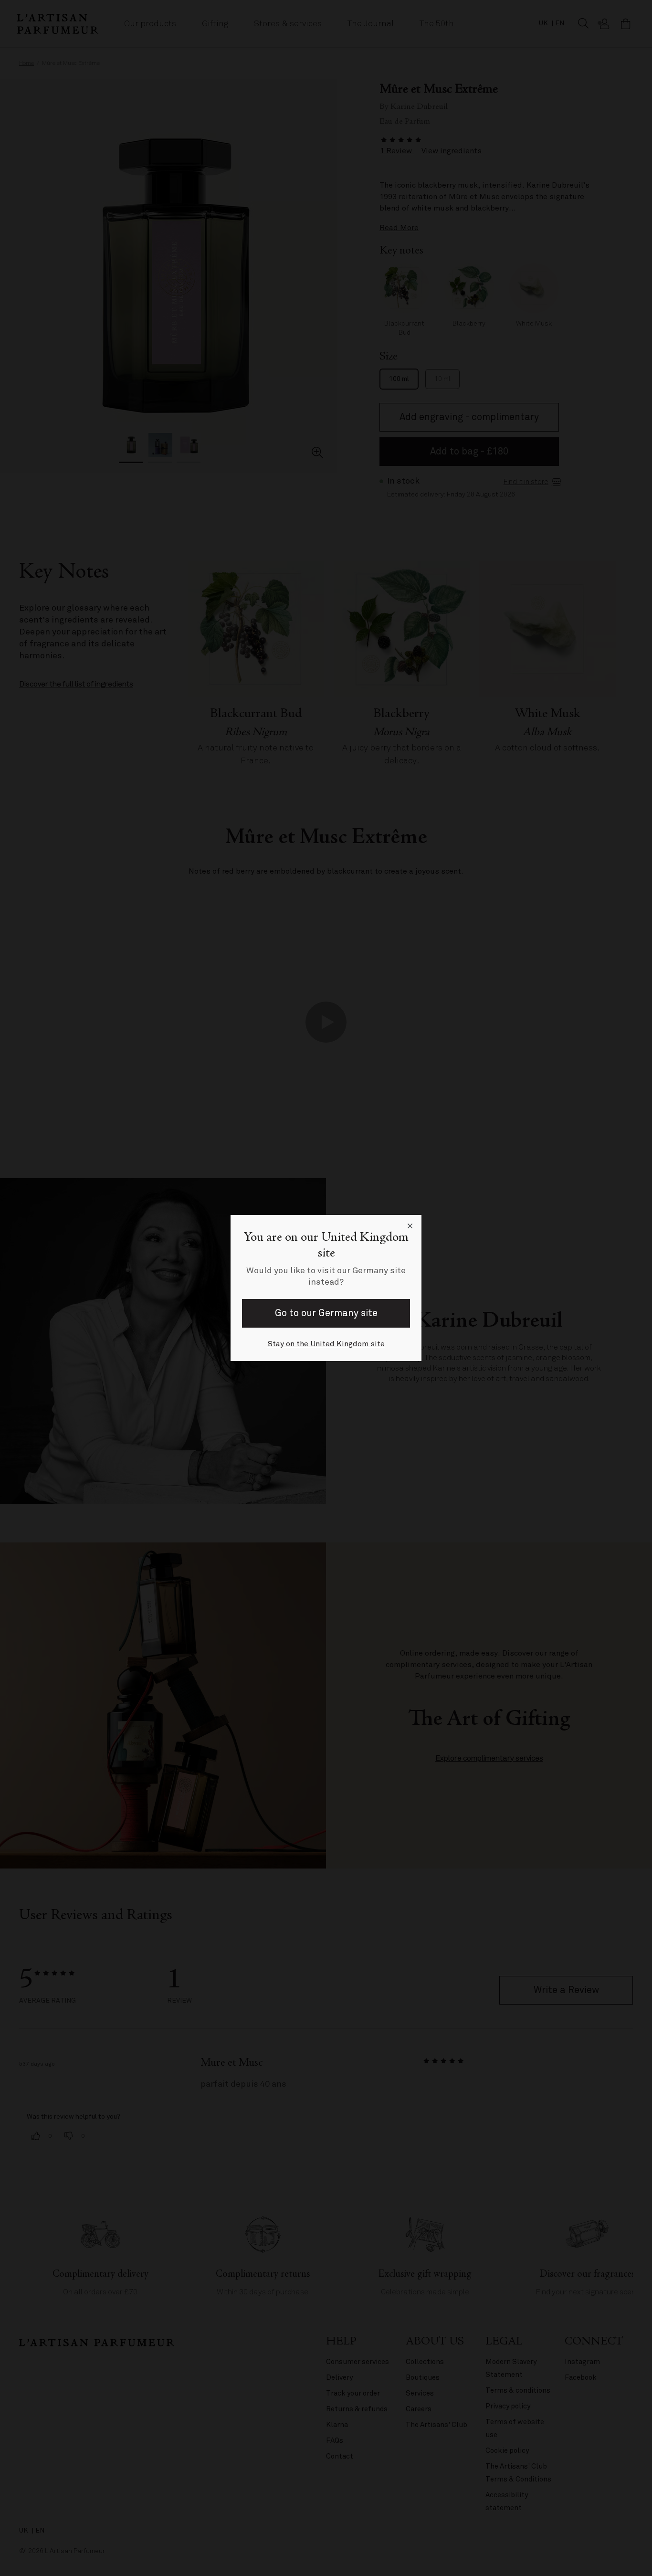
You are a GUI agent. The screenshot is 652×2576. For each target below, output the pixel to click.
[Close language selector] (410, 1226)
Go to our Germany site (326, 1313)
